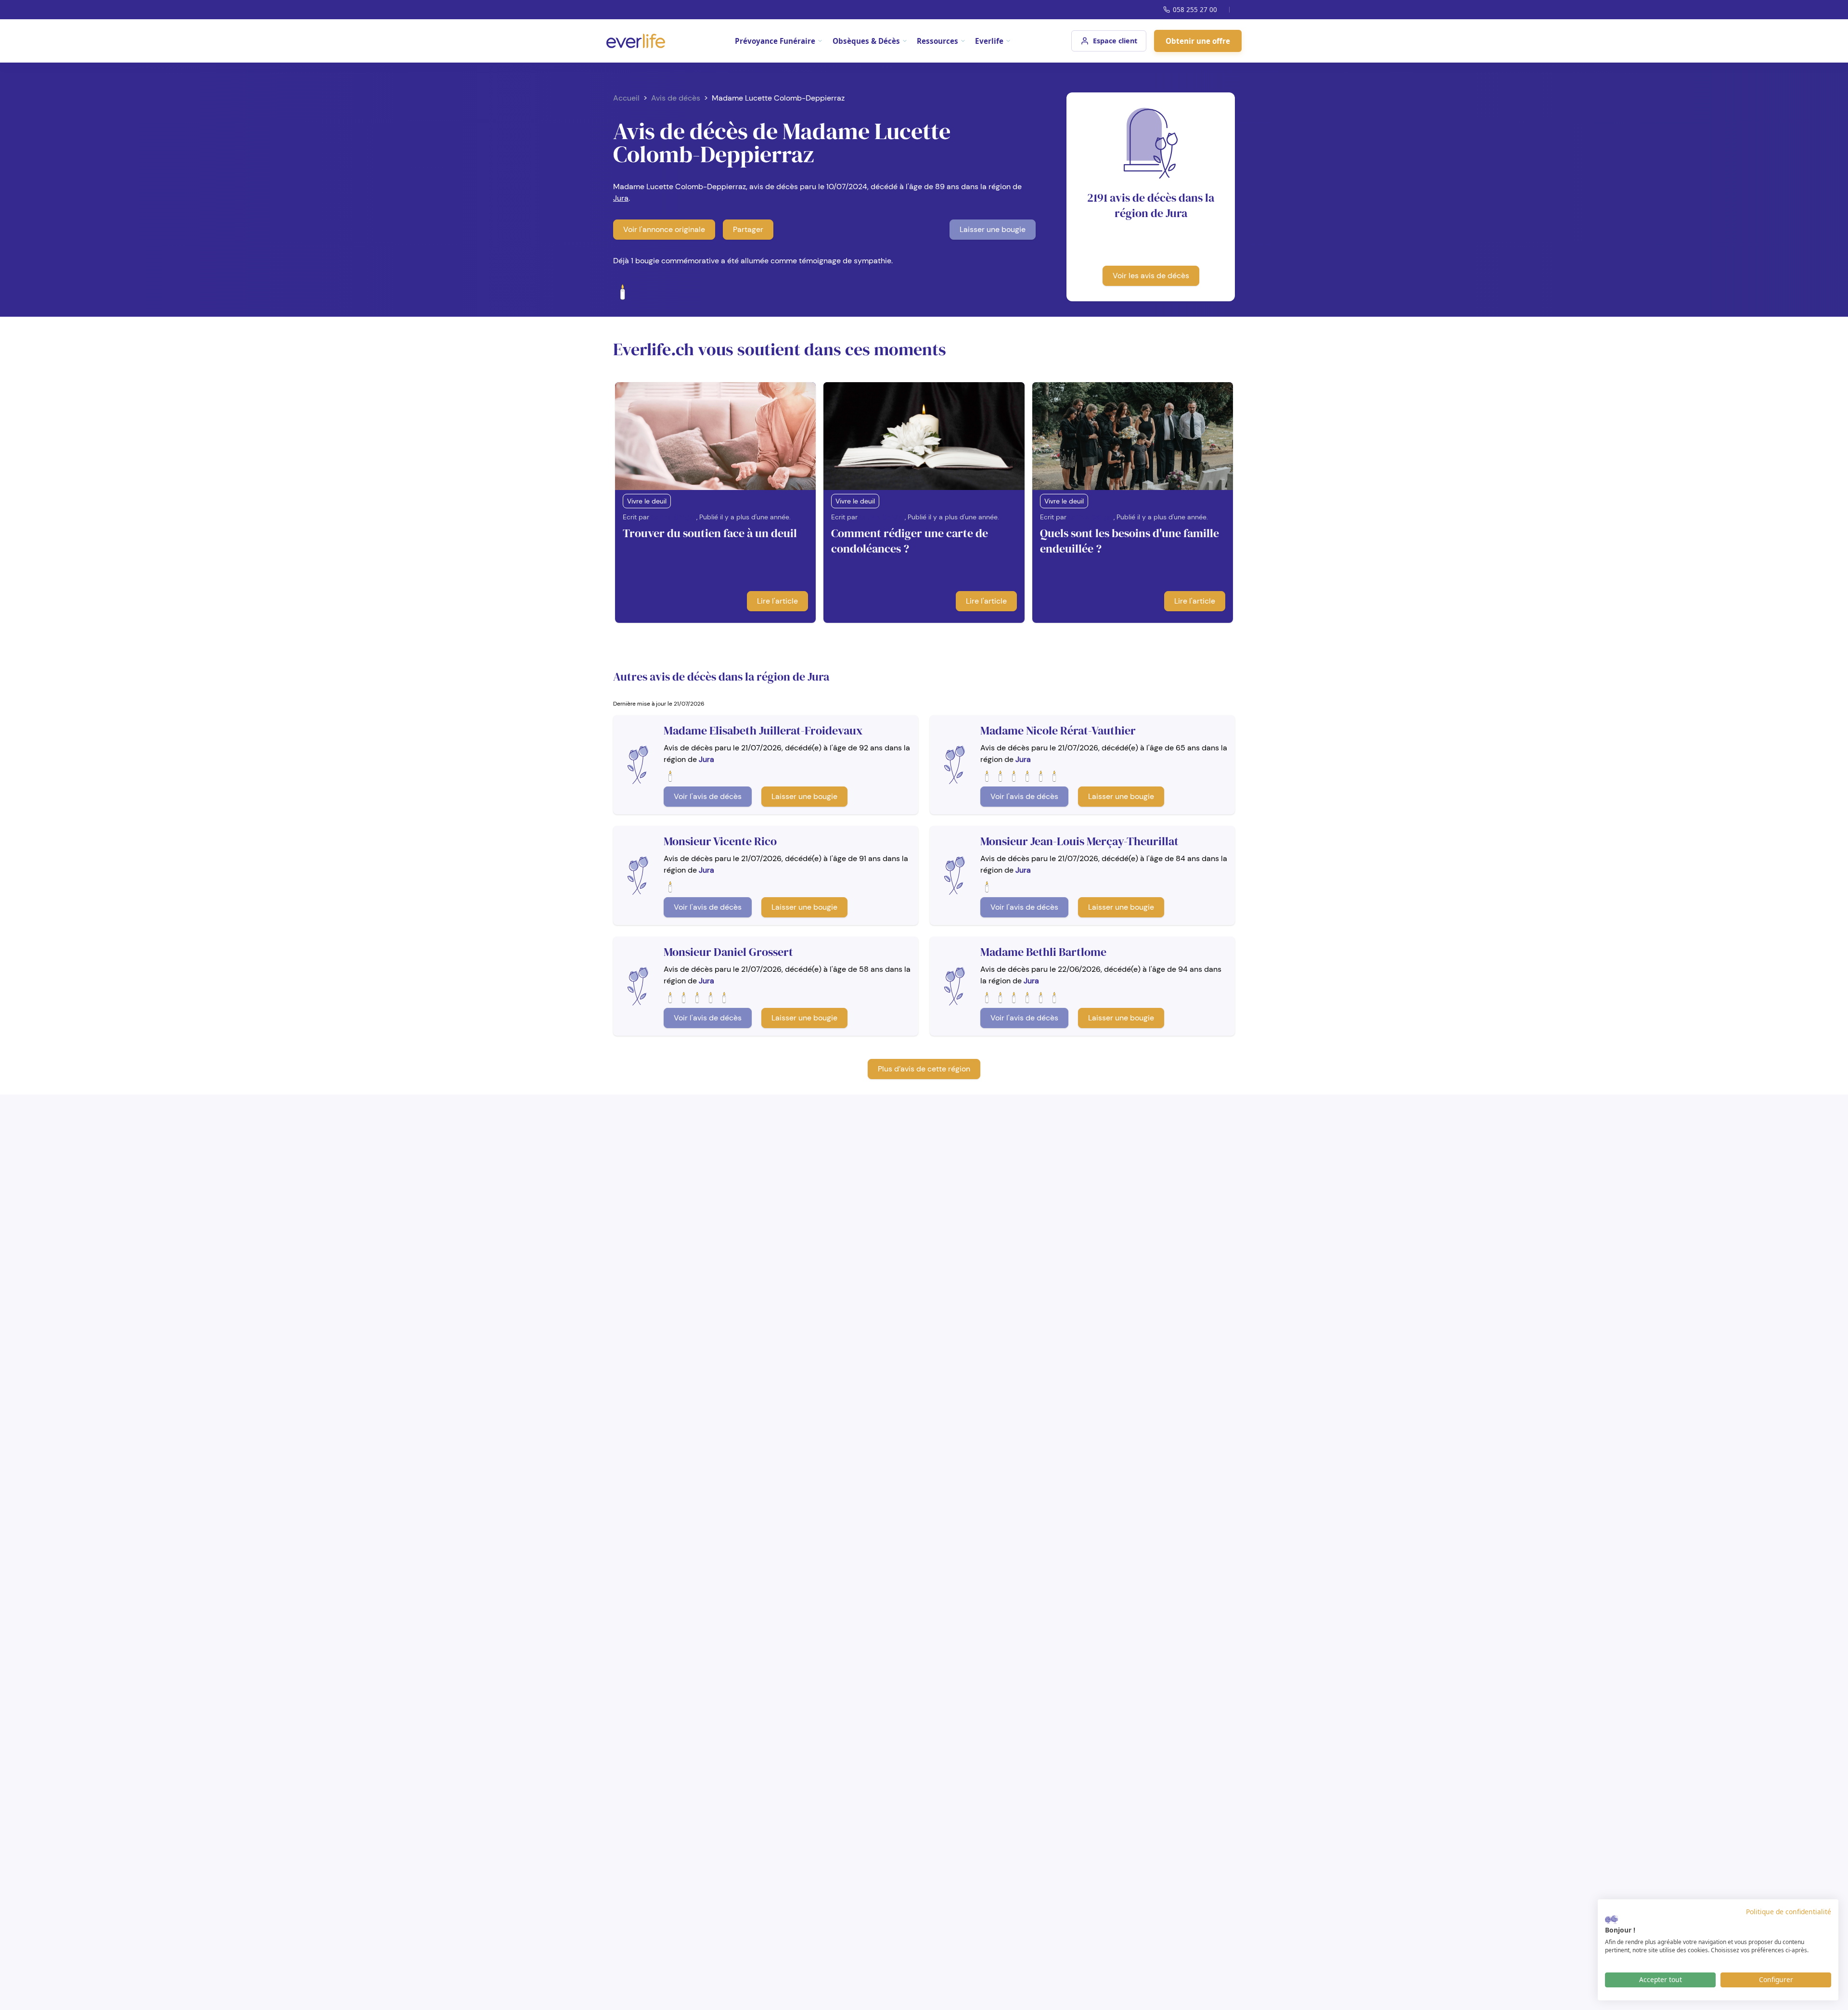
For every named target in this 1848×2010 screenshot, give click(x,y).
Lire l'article (777, 601)
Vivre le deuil (647, 501)
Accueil (626, 98)
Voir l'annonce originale (664, 229)
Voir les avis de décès (1151, 276)
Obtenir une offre (1198, 41)
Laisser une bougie (993, 229)
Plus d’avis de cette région (924, 1069)
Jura (621, 198)
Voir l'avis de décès (708, 796)
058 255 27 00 (1195, 9)
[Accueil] (636, 41)
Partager (748, 229)
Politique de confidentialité (1789, 1912)
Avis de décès (676, 98)
